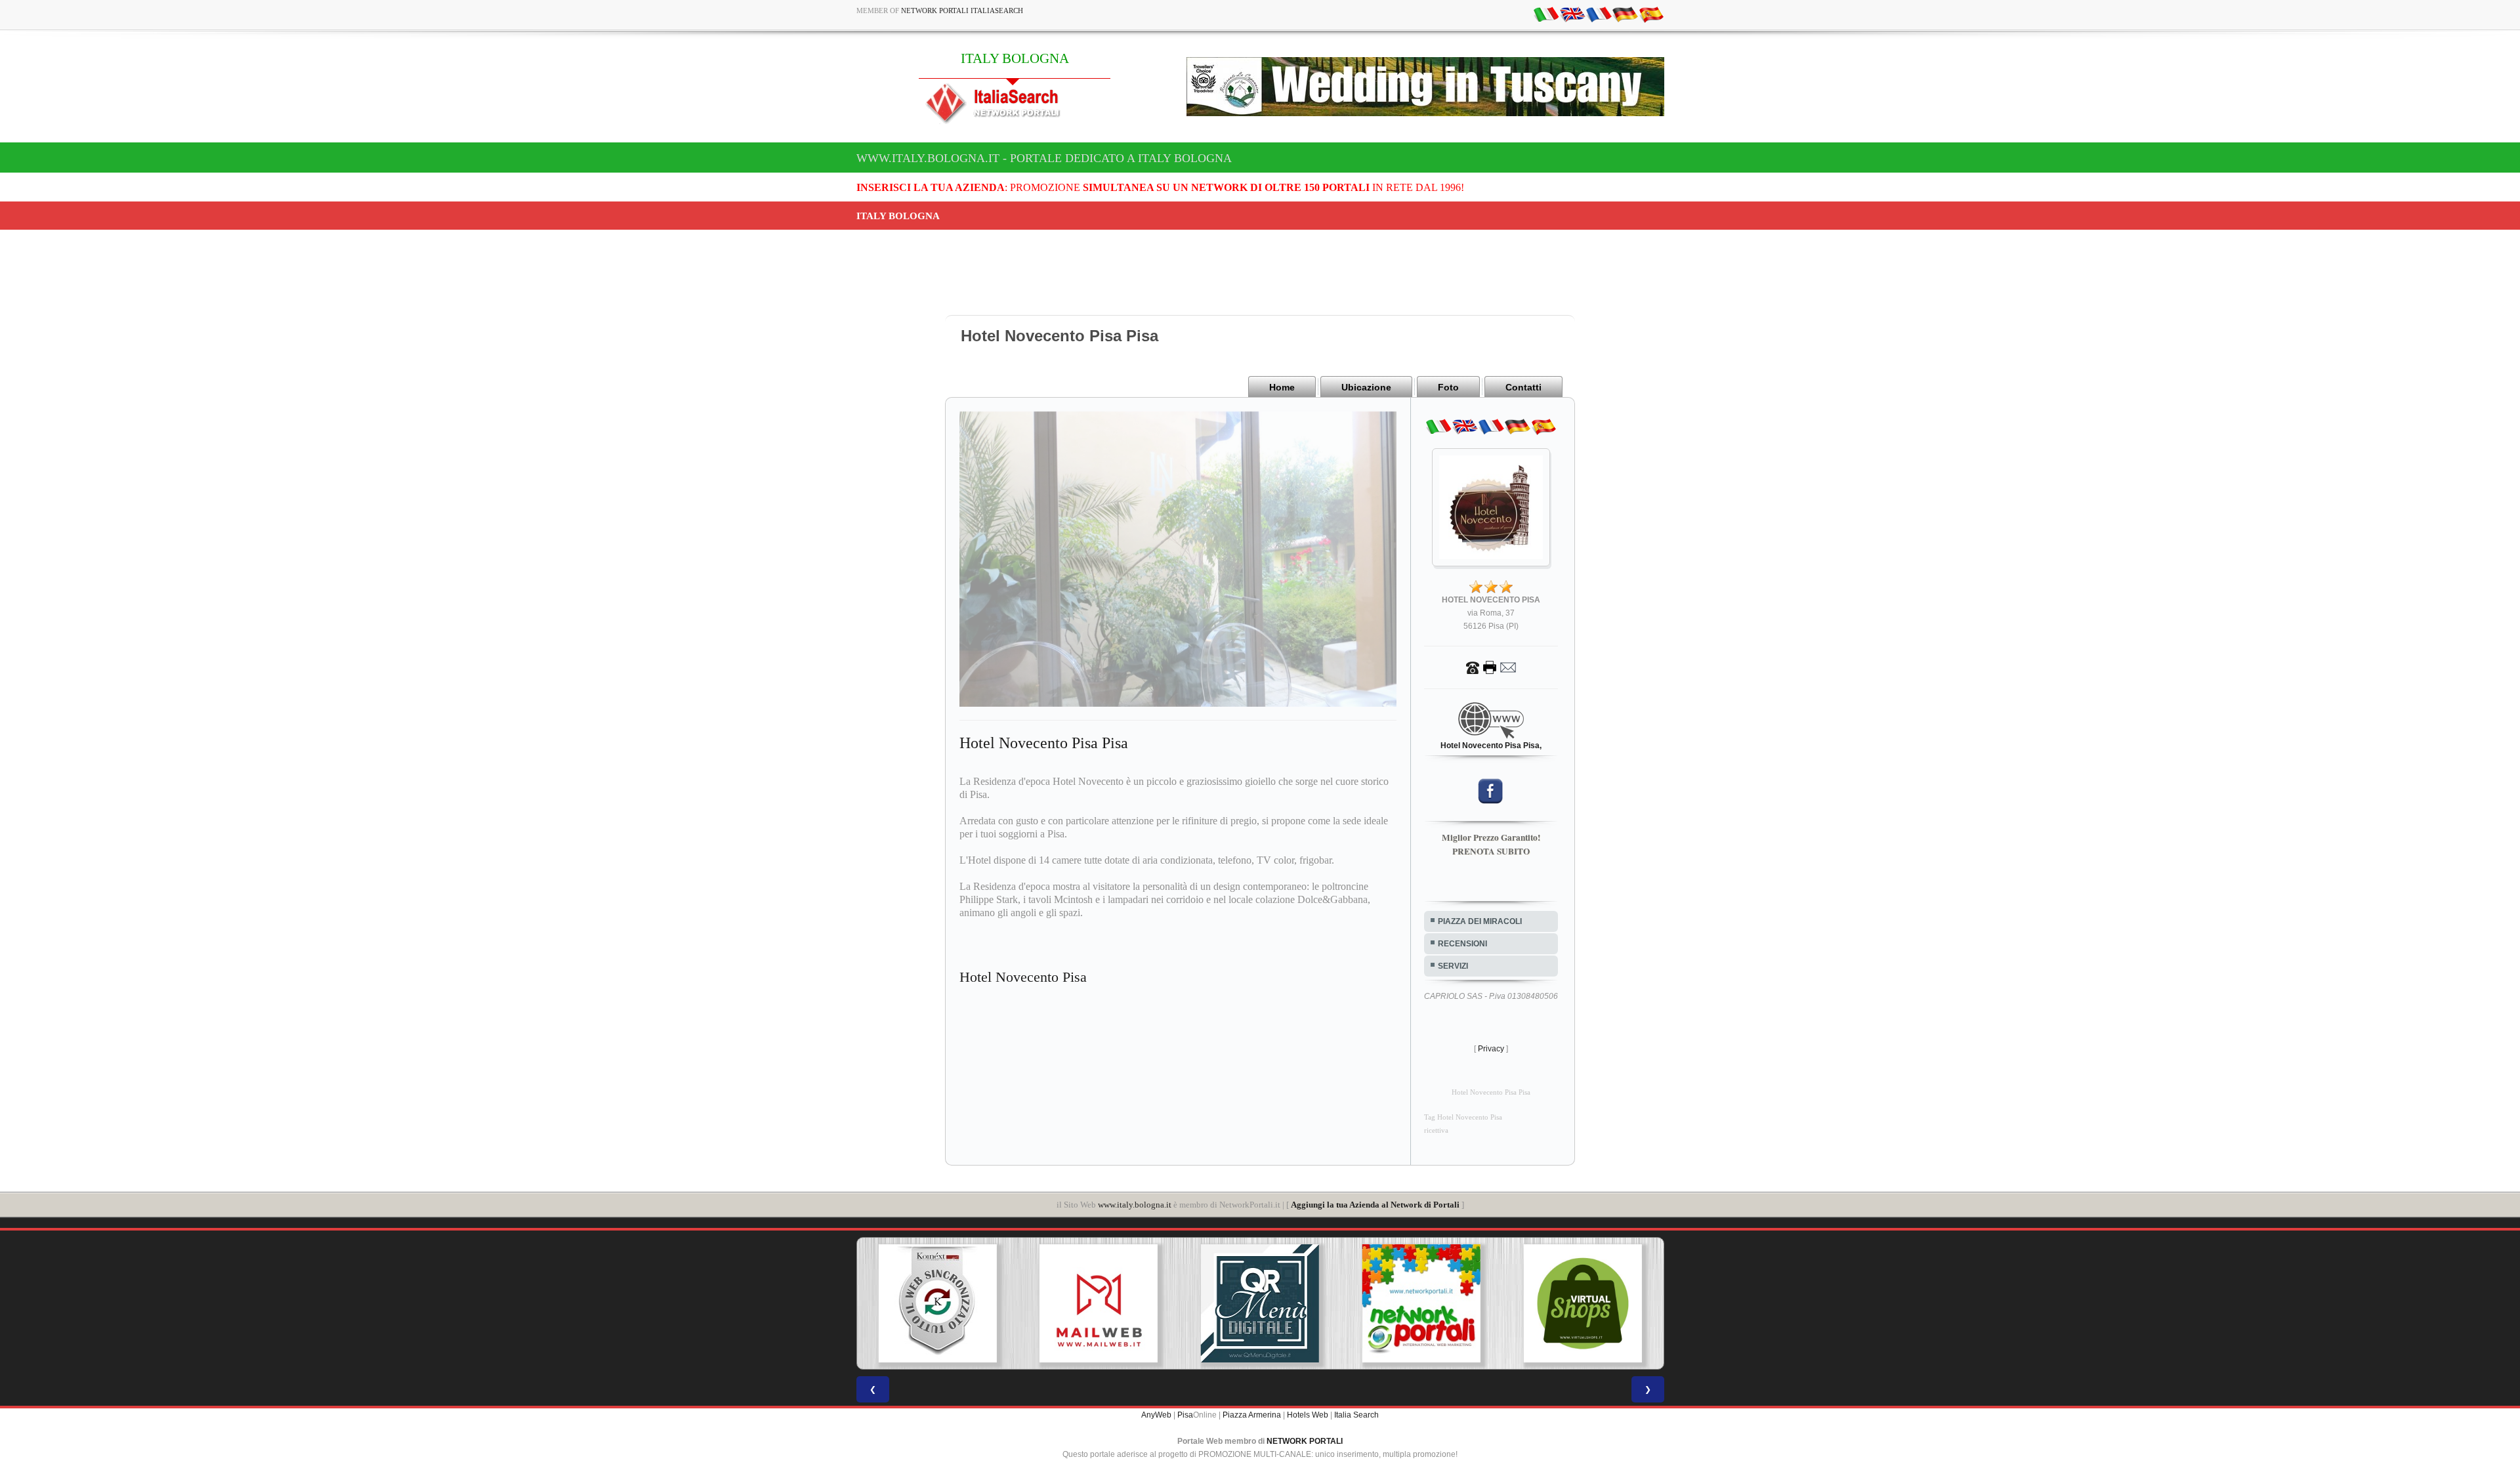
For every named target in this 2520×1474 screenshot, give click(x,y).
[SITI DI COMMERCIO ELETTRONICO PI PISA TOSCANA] (1421, 1303)
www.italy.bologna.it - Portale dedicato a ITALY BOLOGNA (1044, 158)
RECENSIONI (1462, 944)
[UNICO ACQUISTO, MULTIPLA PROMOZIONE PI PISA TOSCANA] (1260, 1303)
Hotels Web (1308, 1415)
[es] (1651, 14)
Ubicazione (1366, 387)
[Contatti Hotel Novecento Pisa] (1491, 667)
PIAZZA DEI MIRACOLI (1480, 921)
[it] (1546, 14)
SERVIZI (1453, 966)
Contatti (1523, 387)
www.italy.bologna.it (1135, 1205)
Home (1282, 387)
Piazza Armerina (1252, 1415)
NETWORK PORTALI (1305, 1441)
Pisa (1185, 1415)
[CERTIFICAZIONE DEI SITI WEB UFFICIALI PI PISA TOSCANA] (1583, 1303)
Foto (1448, 387)
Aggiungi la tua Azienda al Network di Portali (1375, 1205)
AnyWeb (1156, 1415)
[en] (1572, 14)
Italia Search (1356, 1415)
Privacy (1491, 1049)
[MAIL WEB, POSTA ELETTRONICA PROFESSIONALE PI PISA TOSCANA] (937, 1303)
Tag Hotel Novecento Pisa (1463, 1117)
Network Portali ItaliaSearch (962, 11)
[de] (1625, 14)
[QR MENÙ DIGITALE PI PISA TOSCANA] (1099, 1303)
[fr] (1599, 14)
